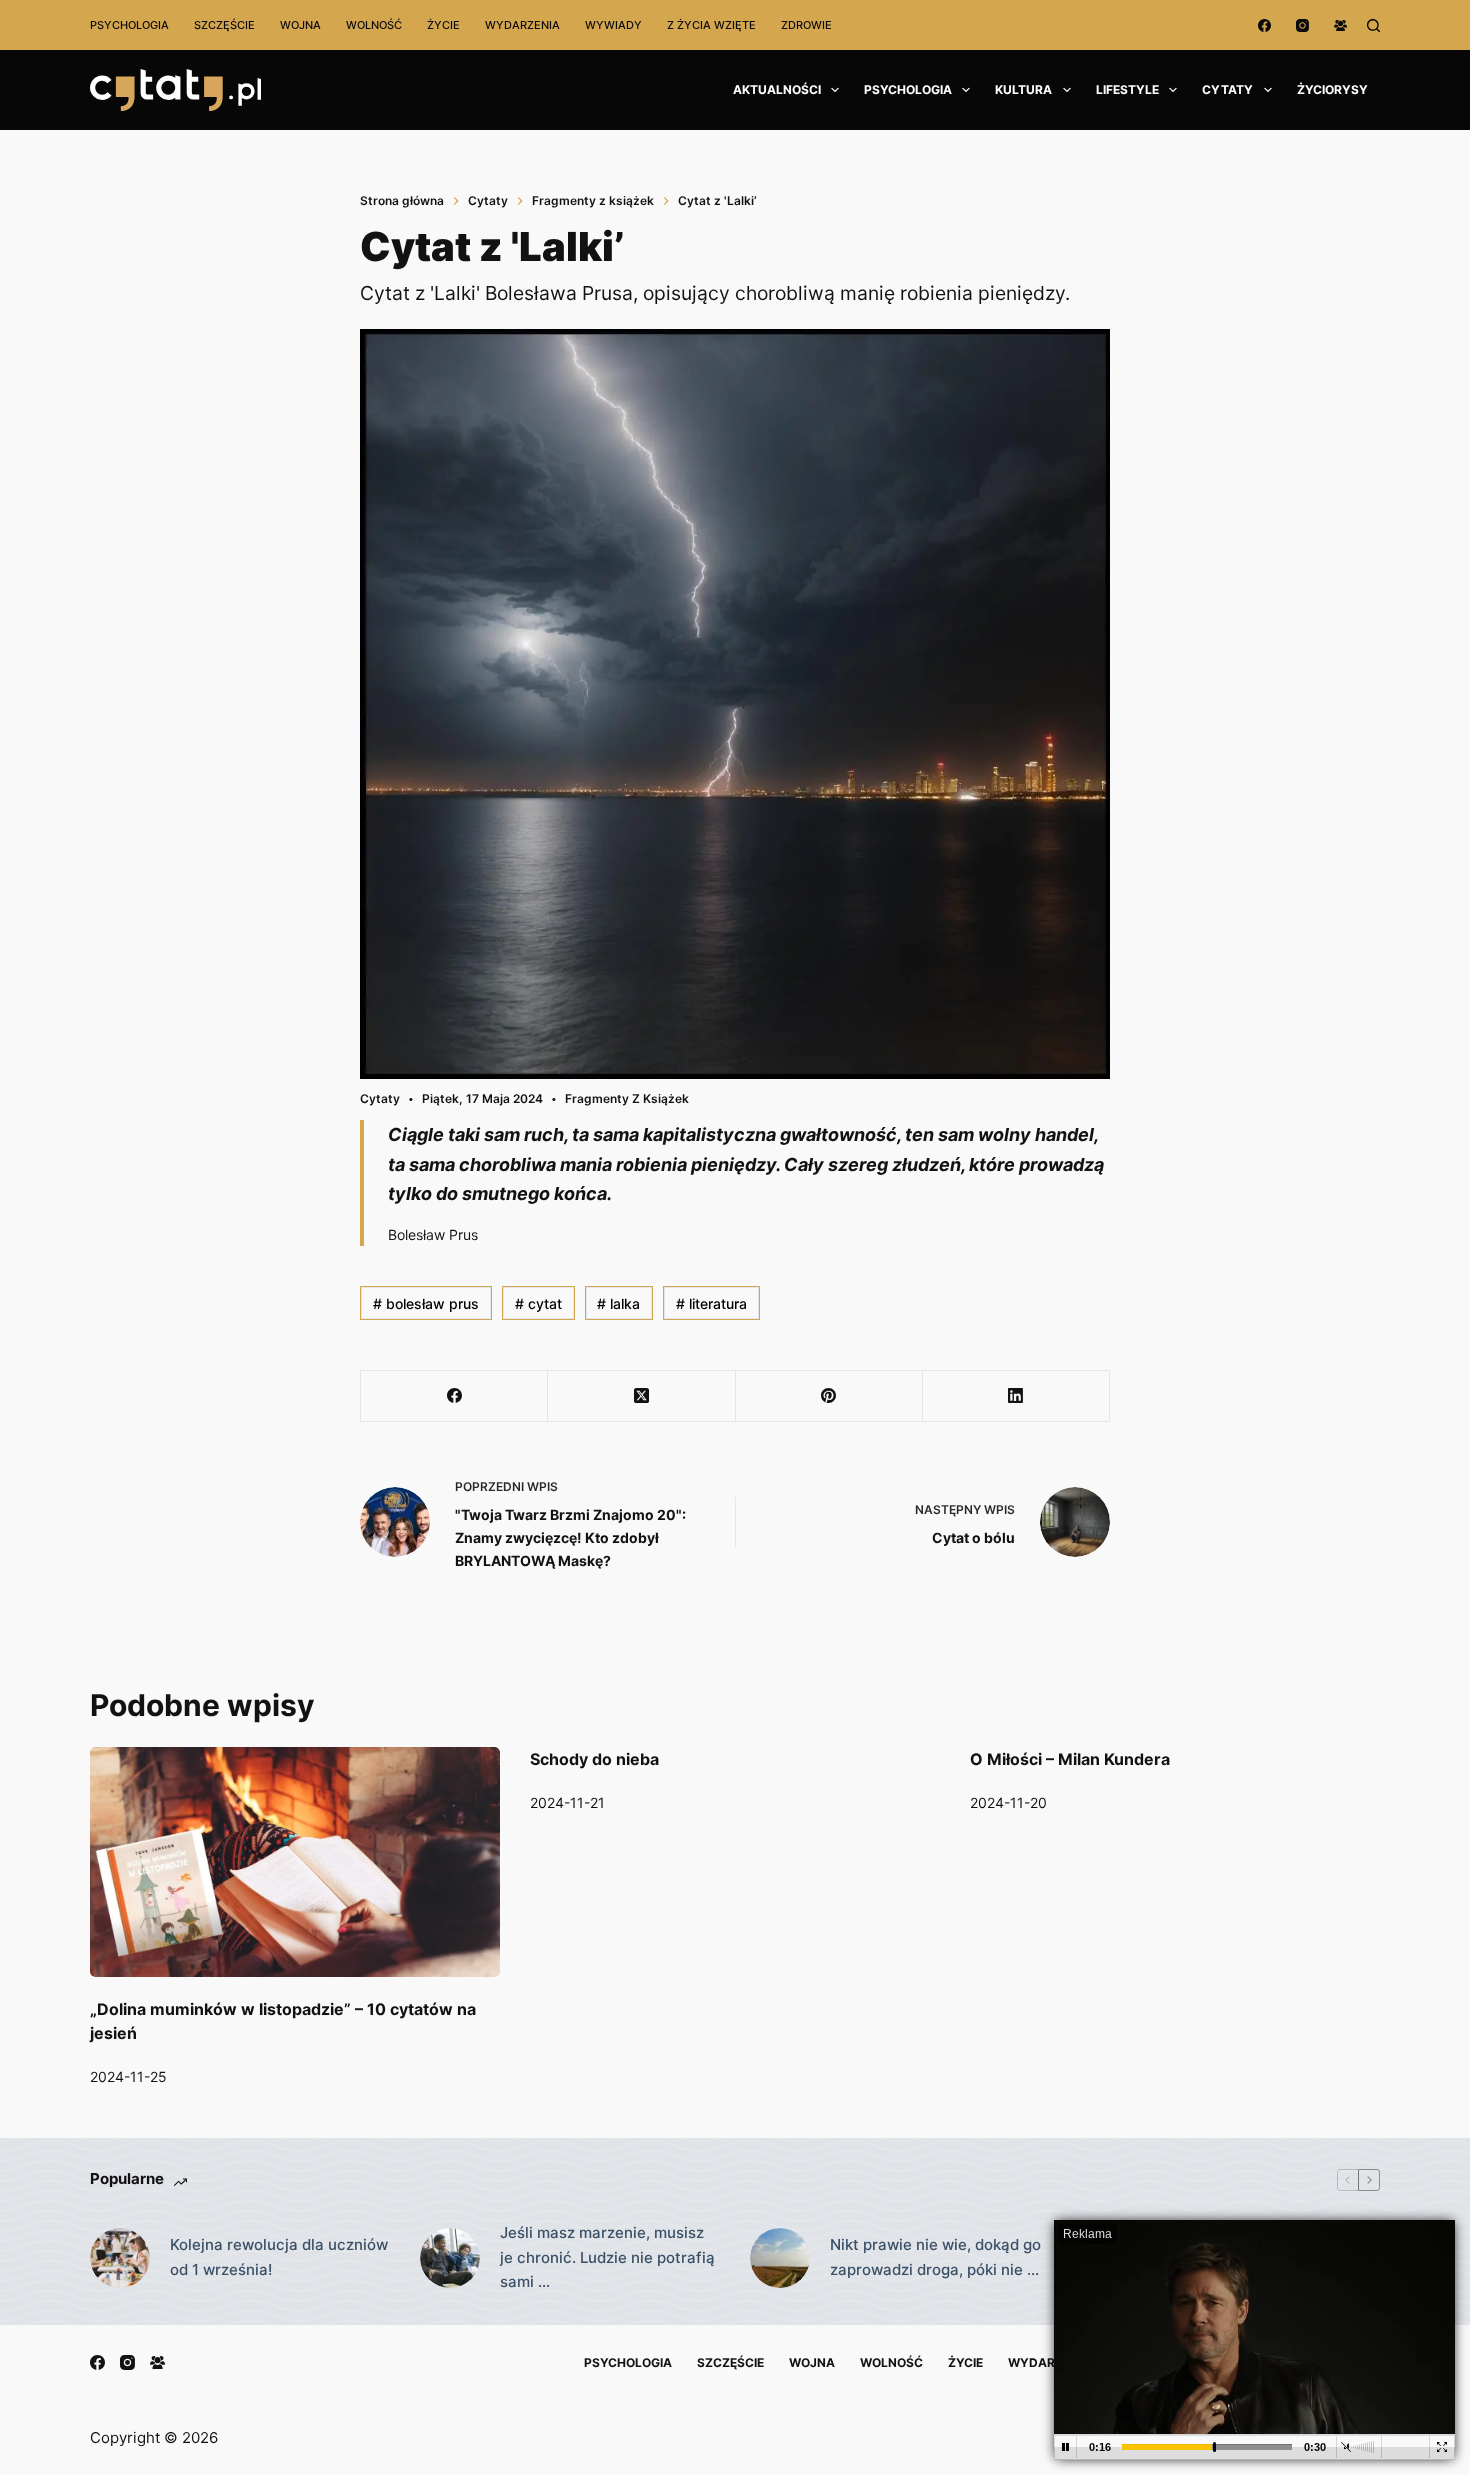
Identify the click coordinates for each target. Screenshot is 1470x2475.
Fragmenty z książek (627, 1098)
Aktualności (777, 89)
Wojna (300, 25)
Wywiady (613, 25)
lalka (618, 1303)
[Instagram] (1302, 25)
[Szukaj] (1373, 25)
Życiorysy (1332, 89)
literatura (711, 1303)
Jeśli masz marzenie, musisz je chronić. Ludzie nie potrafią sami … (607, 2257)
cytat (538, 1303)
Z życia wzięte (711, 25)
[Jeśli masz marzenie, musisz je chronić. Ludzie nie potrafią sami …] (450, 2258)
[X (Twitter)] (641, 1396)
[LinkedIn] (1016, 1396)
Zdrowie (806, 25)
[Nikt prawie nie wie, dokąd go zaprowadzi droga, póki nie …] (780, 2258)
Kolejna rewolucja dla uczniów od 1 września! (279, 2257)
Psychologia (129, 25)
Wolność (374, 25)
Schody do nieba (594, 1759)
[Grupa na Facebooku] (1340, 25)
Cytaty (1227, 89)
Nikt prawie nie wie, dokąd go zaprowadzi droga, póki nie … (935, 2257)
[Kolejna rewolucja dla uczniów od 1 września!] (120, 2258)
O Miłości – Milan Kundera (1070, 1759)
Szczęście (224, 25)
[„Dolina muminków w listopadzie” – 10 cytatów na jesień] (295, 1862)
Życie (443, 25)
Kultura (1023, 89)
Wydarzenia (522, 25)
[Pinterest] (829, 1396)
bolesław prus (426, 1303)
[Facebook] (1264, 25)
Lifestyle (1127, 89)
